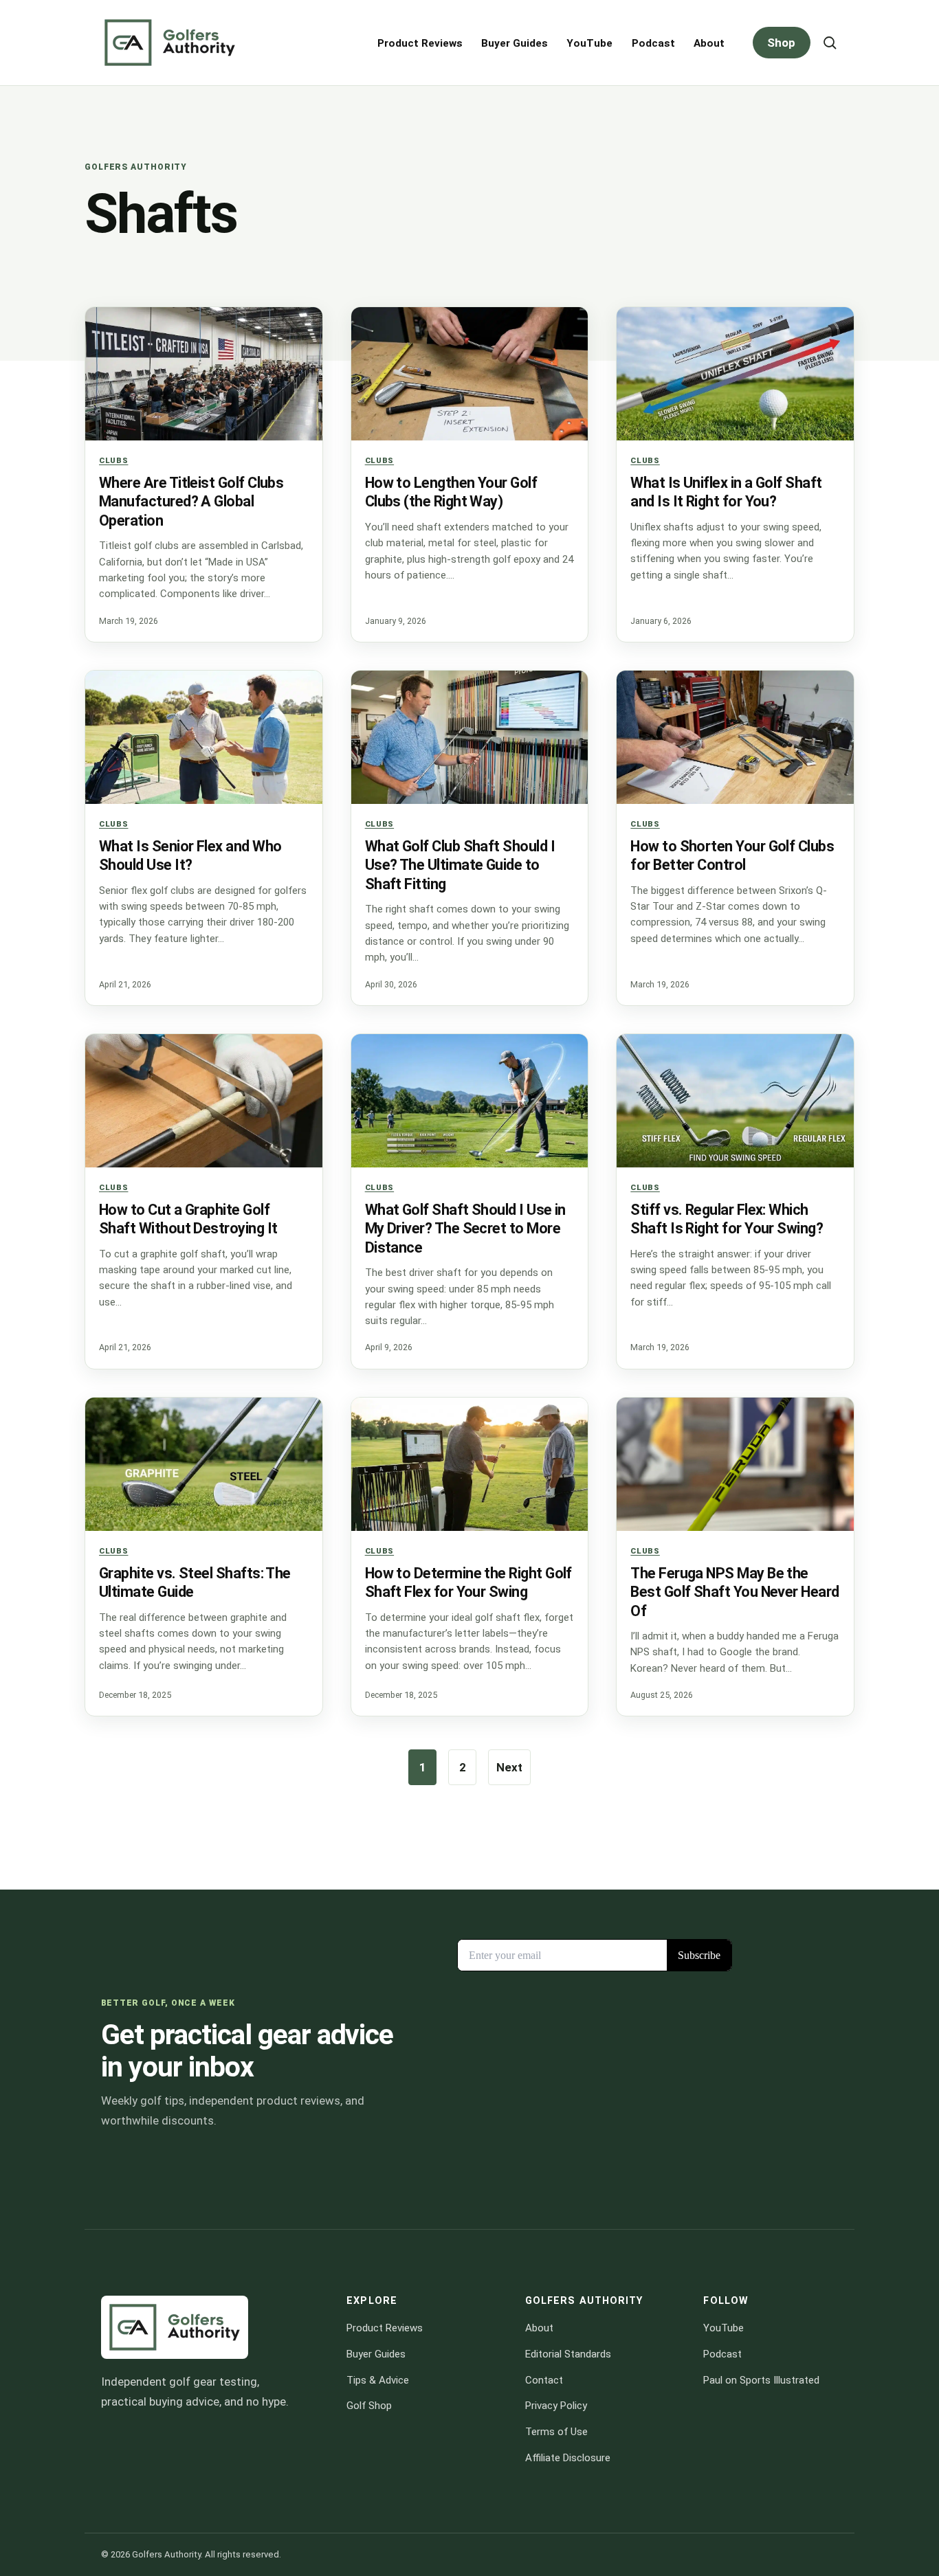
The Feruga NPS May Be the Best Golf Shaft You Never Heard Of (734, 1592)
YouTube (589, 43)
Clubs (113, 460)
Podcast (653, 43)
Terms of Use (556, 2432)
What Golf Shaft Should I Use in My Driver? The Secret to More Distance (465, 1229)
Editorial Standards (568, 2354)
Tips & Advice (378, 2379)
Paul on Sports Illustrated (761, 2379)
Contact (544, 2379)
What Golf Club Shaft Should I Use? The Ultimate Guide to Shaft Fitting (460, 865)
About (709, 43)
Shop (781, 43)
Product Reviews (420, 43)
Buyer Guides (515, 43)
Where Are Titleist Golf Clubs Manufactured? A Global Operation (191, 502)
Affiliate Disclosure (568, 2457)
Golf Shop (369, 2406)
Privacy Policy (556, 2406)
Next (509, 1767)
